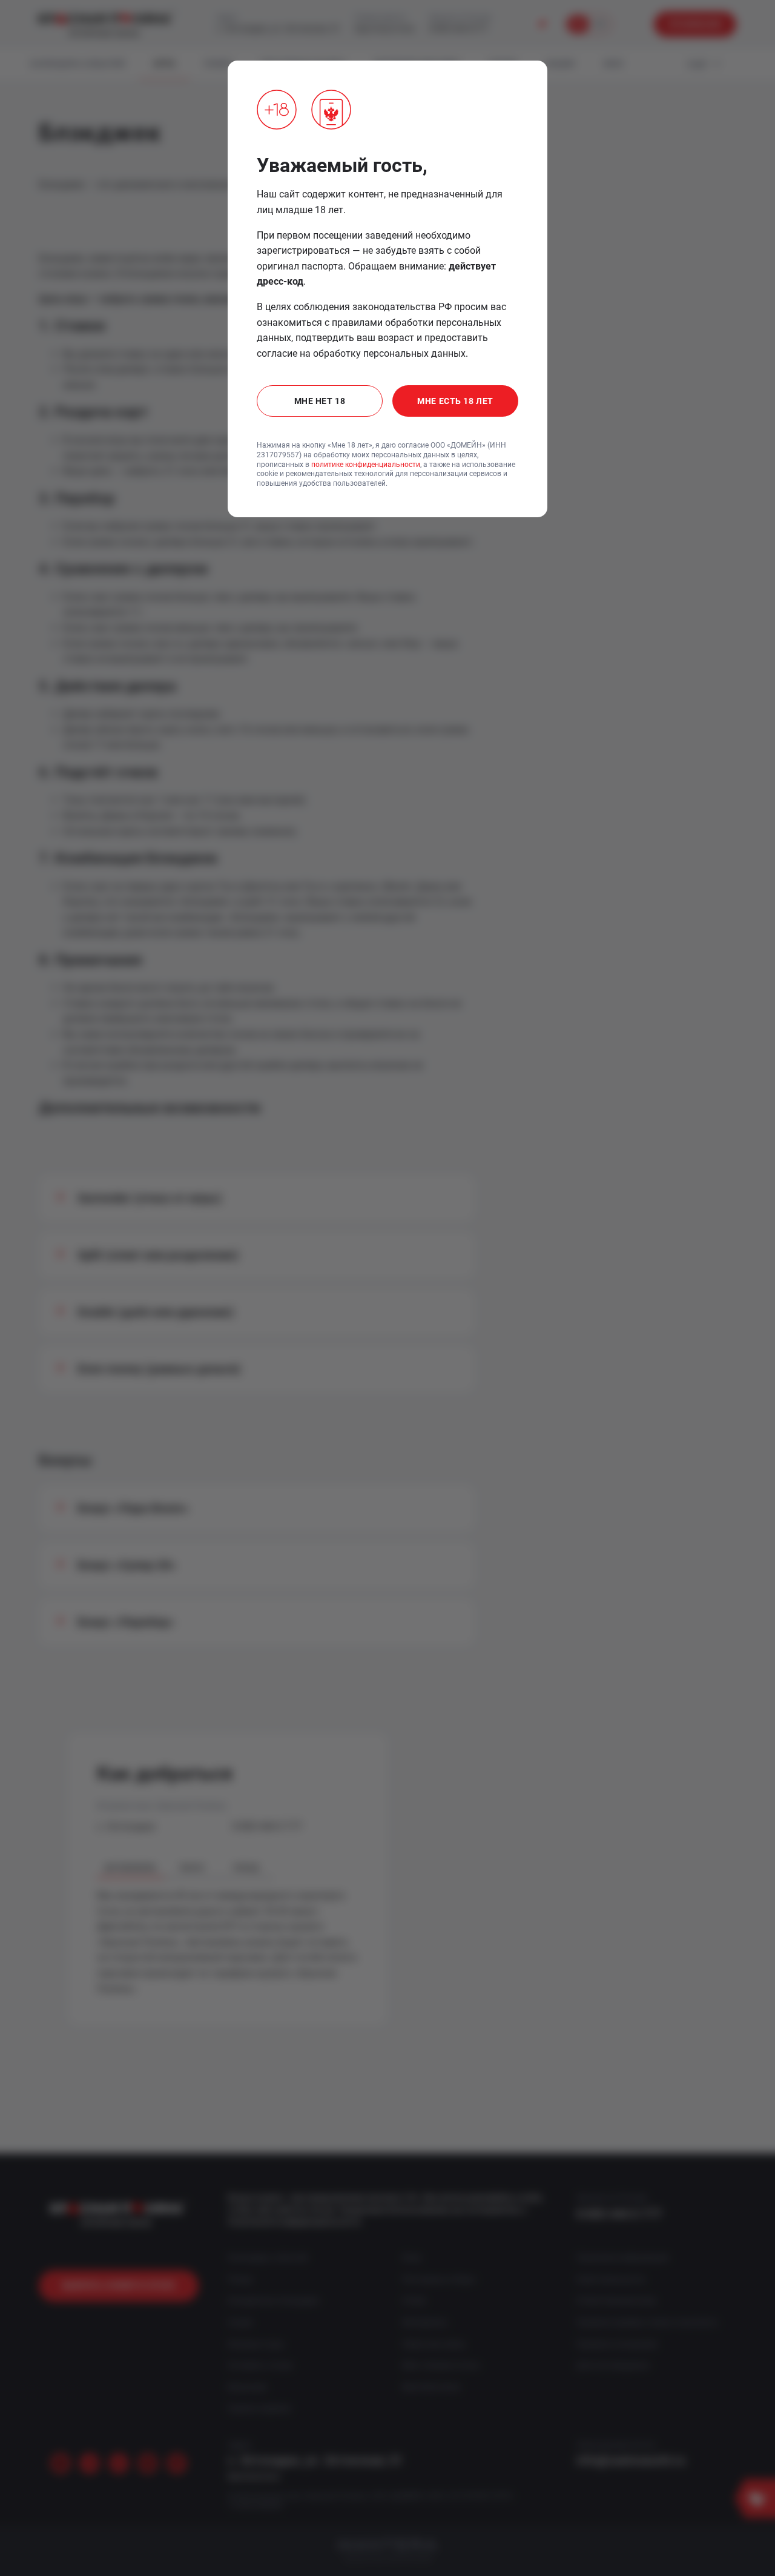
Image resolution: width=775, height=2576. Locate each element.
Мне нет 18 (320, 401)
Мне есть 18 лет (455, 401)
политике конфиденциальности (366, 465)
